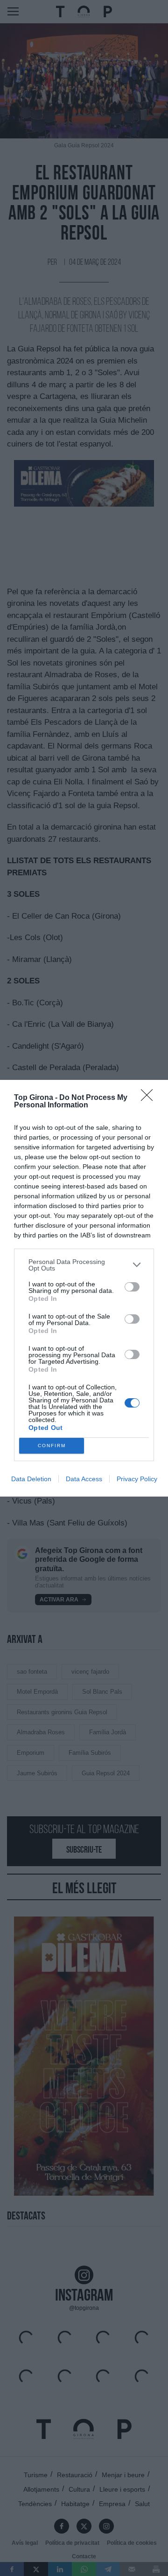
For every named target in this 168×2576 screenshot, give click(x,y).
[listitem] (84, 1265)
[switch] (132, 1287)
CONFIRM (52, 1446)
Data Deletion (31, 1479)
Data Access (84, 1479)
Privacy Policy (137, 1479)
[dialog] (84, 1288)
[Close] (150, 1098)
